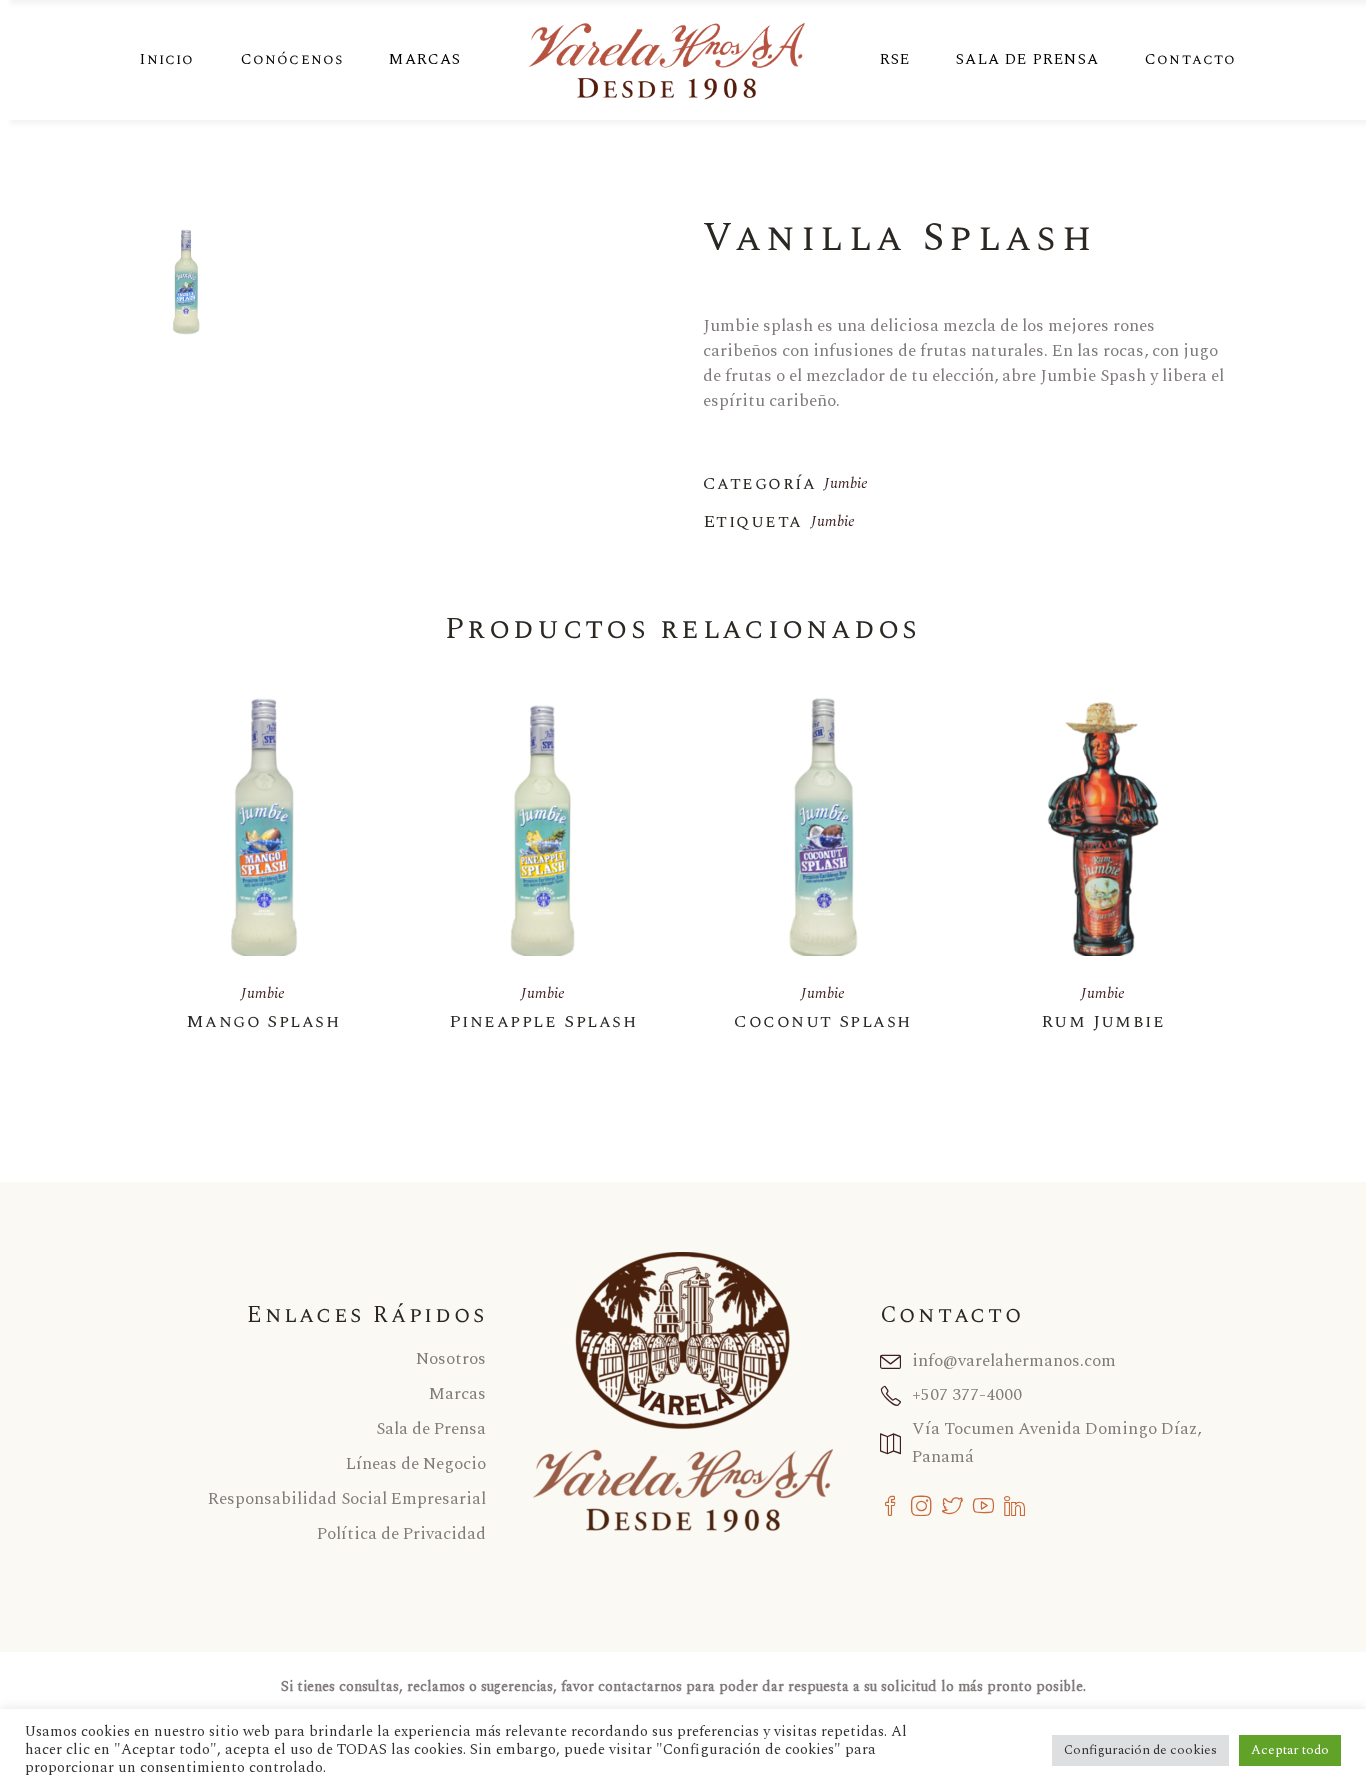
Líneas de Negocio (416, 1464)
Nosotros (451, 1359)
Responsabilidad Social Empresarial (347, 1499)
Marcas (457, 1394)
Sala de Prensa (431, 1429)
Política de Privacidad (401, 1534)
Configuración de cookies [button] (1140, 1750)
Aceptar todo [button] (1290, 1750)
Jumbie (846, 483)
